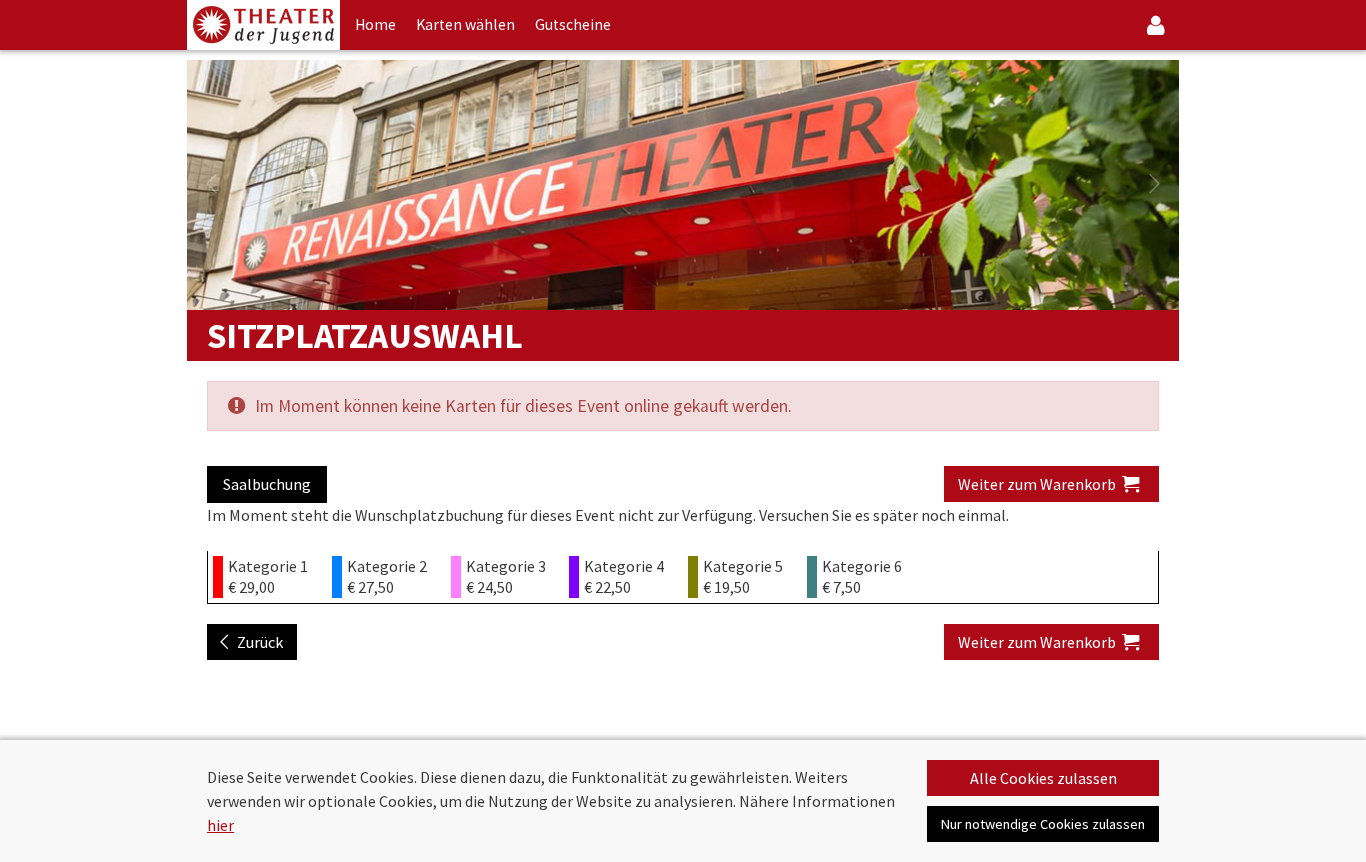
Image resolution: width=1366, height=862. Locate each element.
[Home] (263, 25)
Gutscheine (573, 24)
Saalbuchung (267, 484)
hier (220, 825)
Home (375, 24)
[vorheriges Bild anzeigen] (211, 185)
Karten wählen (465, 24)
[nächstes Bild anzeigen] (1154, 185)
